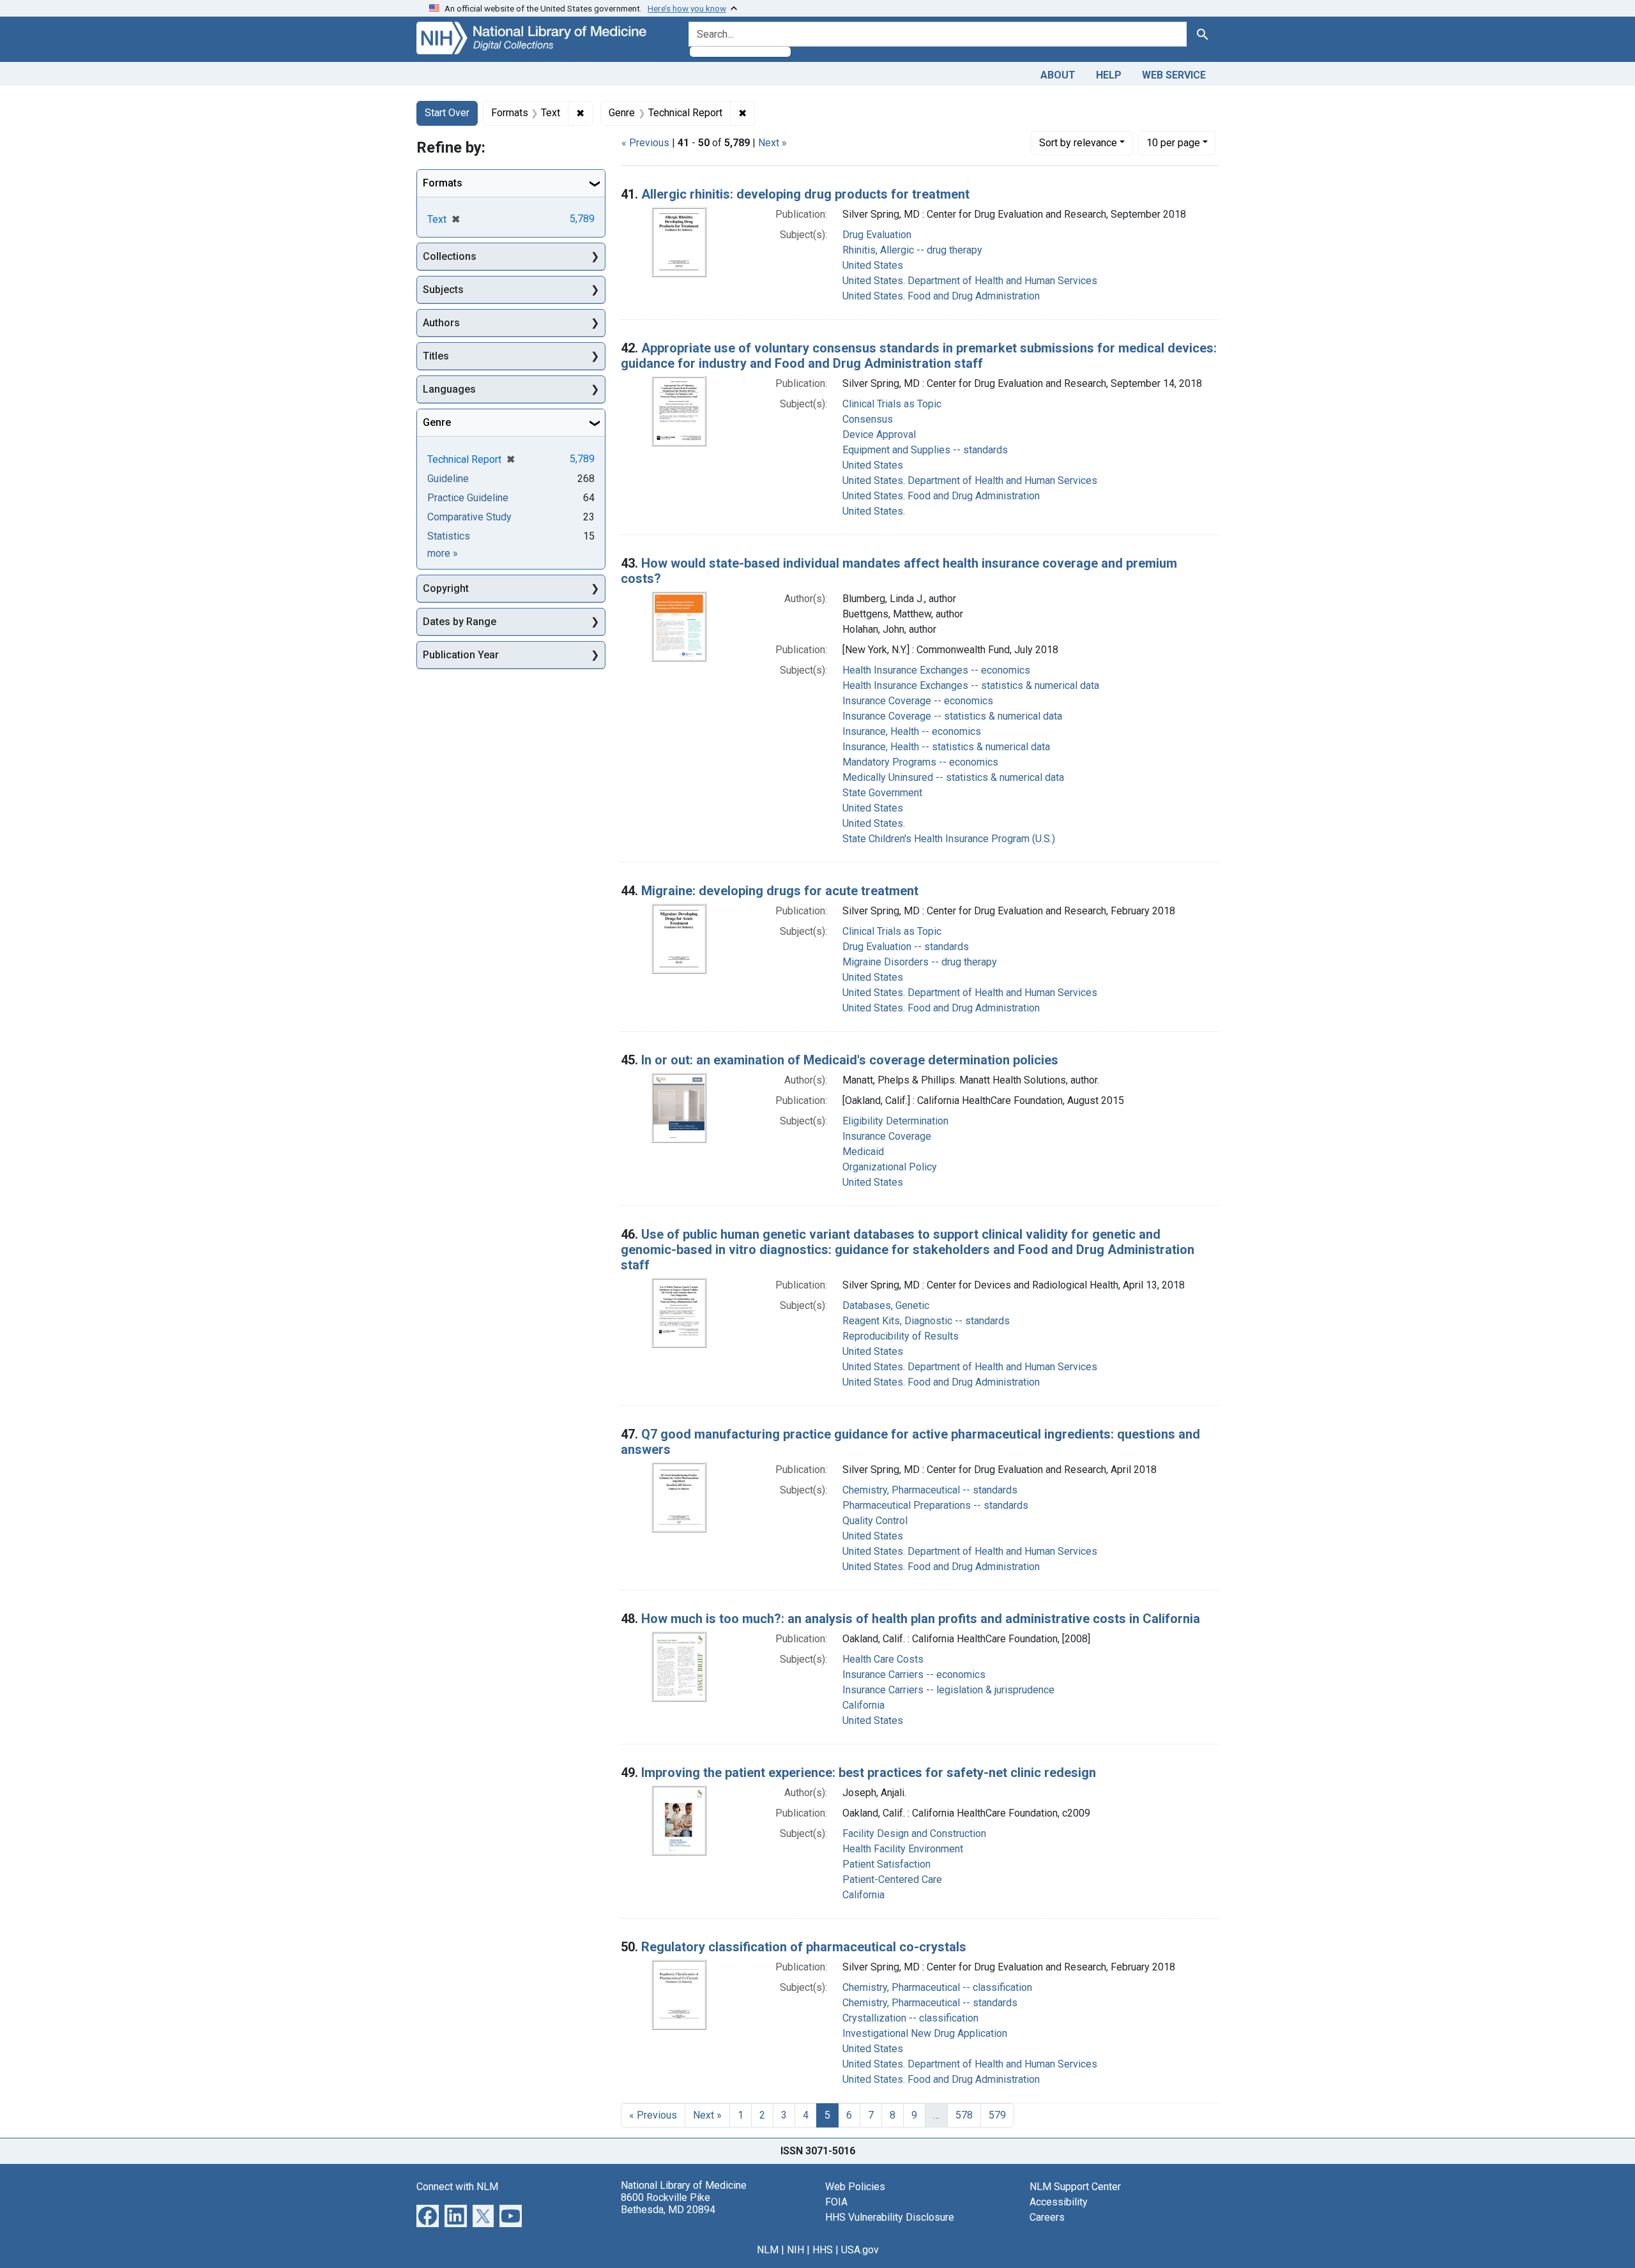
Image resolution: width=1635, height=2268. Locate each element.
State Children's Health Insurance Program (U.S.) (949, 839)
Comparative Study (469, 517)
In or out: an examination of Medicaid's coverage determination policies (850, 1060)
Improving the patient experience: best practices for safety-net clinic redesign (869, 1773)
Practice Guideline (468, 498)
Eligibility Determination (895, 1121)
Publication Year (461, 655)
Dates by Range (460, 622)
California (863, 1705)
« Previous (645, 143)
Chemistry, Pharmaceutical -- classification (937, 1987)
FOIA (836, 2202)
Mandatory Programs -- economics (920, 762)
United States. (874, 511)
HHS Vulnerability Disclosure (890, 2217)
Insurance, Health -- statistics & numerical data (946, 747)
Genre (437, 422)
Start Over (447, 113)
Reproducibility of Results (901, 1336)
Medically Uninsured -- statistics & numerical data (953, 777)
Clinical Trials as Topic (892, 404)
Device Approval (879, 435)
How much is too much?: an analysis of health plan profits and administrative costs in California (921, 1619)
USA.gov (860, 2250)
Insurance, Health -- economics (912, 731)
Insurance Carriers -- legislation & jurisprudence (948, 1690)
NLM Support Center (1075, 2187)
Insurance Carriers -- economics (914, 1675)
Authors (441, 323)
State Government (882, 793)
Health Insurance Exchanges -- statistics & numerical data (971, 685)
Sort (1078, 143)
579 (997, 2115)
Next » (772, 143)
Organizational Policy (890, 1167)
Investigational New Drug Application (925, 2033)
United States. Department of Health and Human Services (970, 281)
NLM (768, 2250)
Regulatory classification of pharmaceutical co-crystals (804, 1947)
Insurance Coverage (887, 1136)
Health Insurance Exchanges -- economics (936, 670)
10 (1173, 142)
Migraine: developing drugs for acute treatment (780, 891)
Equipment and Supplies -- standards (925, 450)
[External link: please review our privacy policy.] (428, 2215)
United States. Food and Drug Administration (941, 296)
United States (873, 265)
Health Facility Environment (903, 1849)
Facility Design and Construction (914, 1833)
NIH (795, 2250)
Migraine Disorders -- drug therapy (920, 962)
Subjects (443, 290)
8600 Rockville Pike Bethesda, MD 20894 (668, 2204)
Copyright (446, 588)
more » (443, 553)
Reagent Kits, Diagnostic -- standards (926, 1321)
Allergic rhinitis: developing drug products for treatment (805, 194)
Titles (436, 356)
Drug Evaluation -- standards (906, 947)
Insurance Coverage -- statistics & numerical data (952, 716)
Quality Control (875, 1521)
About (1058, 75)
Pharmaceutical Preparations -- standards (935, 1505)
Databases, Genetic (886, 1305)
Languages (449, 389)
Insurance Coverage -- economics (918, 701)
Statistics (449, 536)
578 (964, 2115)
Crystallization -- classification (910, 2018)
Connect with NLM (457, 2187)
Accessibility (1059, 2202)
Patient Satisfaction (886, 1864)
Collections (450, 256)
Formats (443, 183)
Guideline (448, 479)
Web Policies (855, 2187)
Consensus (868, 419)
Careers (1047, 2217)
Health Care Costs (883, 1659)
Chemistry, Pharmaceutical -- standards (930, 1490)
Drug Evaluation (877, 235)
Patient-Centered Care (892, 1879)
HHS (823, 2250)
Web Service (1174, 75)
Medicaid (863, 1152)
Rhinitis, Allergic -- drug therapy (912, 250)
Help (1109, 75)
